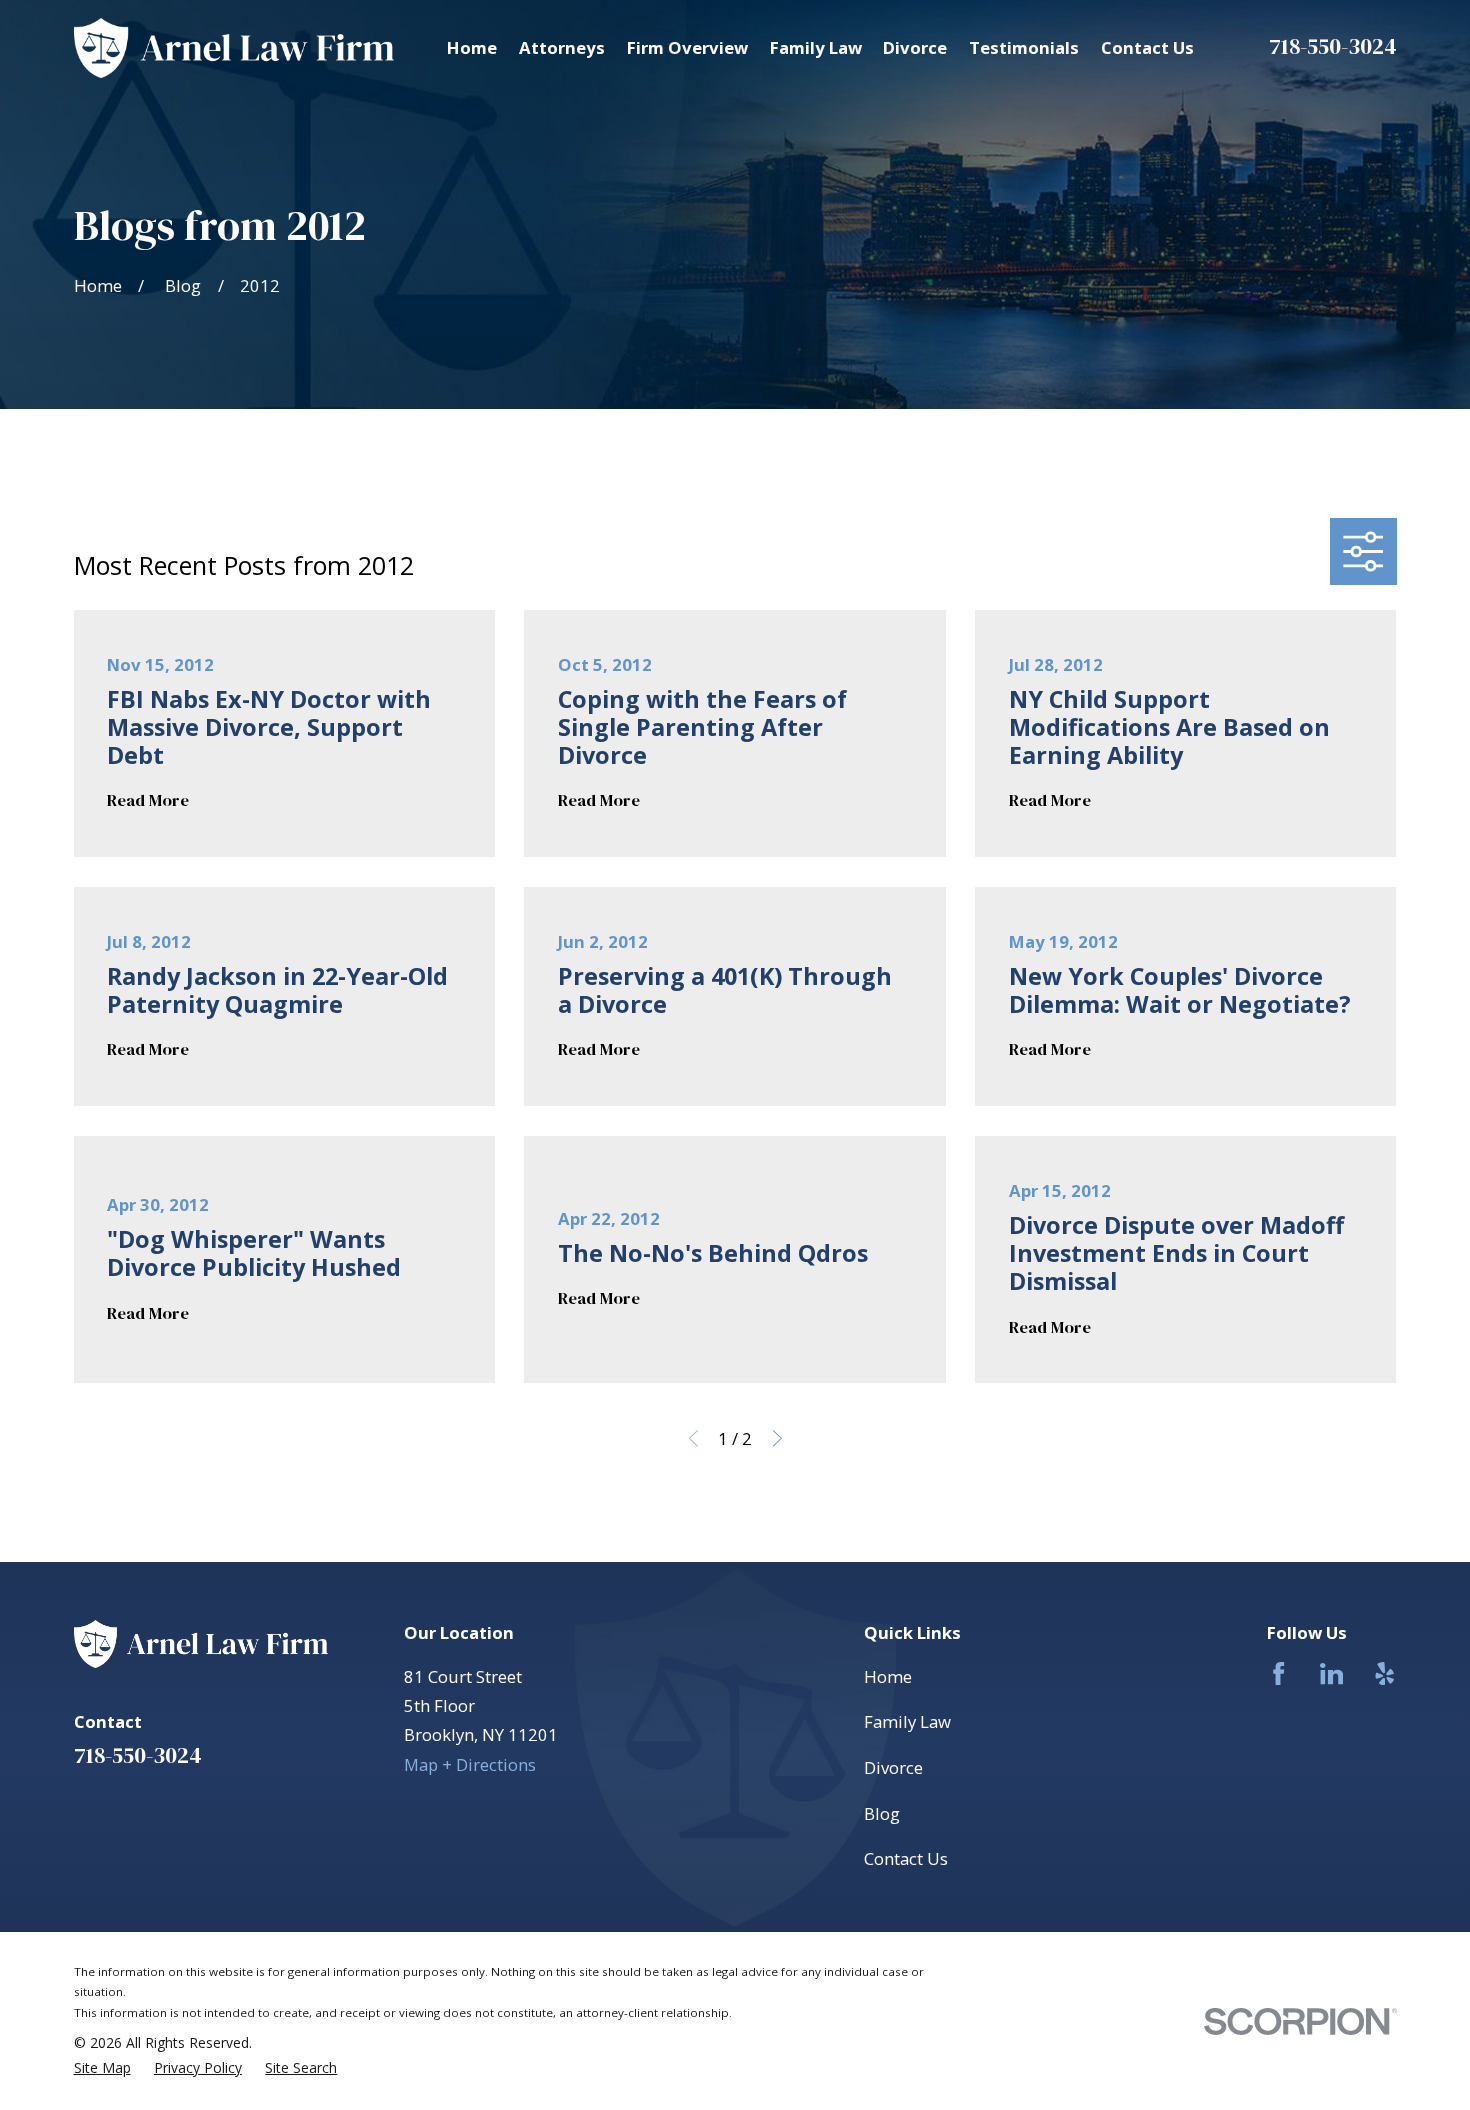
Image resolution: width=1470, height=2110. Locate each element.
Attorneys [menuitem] (562, 47)
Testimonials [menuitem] (1024, 47)
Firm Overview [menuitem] (687, 47)
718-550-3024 (1333, 46)
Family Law (907, 1721)
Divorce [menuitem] (915, 47)
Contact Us (906, 1858)
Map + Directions (470, 1764)
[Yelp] (1384, 1673)
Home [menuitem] (472, 47)
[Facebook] (1278, 1673)
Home (888, 1676)
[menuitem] (102, 2068)
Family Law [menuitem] (816, 47)
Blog (882, 1813)
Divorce (893, 1767)
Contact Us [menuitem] (1147, 47)
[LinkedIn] (1331, 1673)
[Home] (234, 48)
